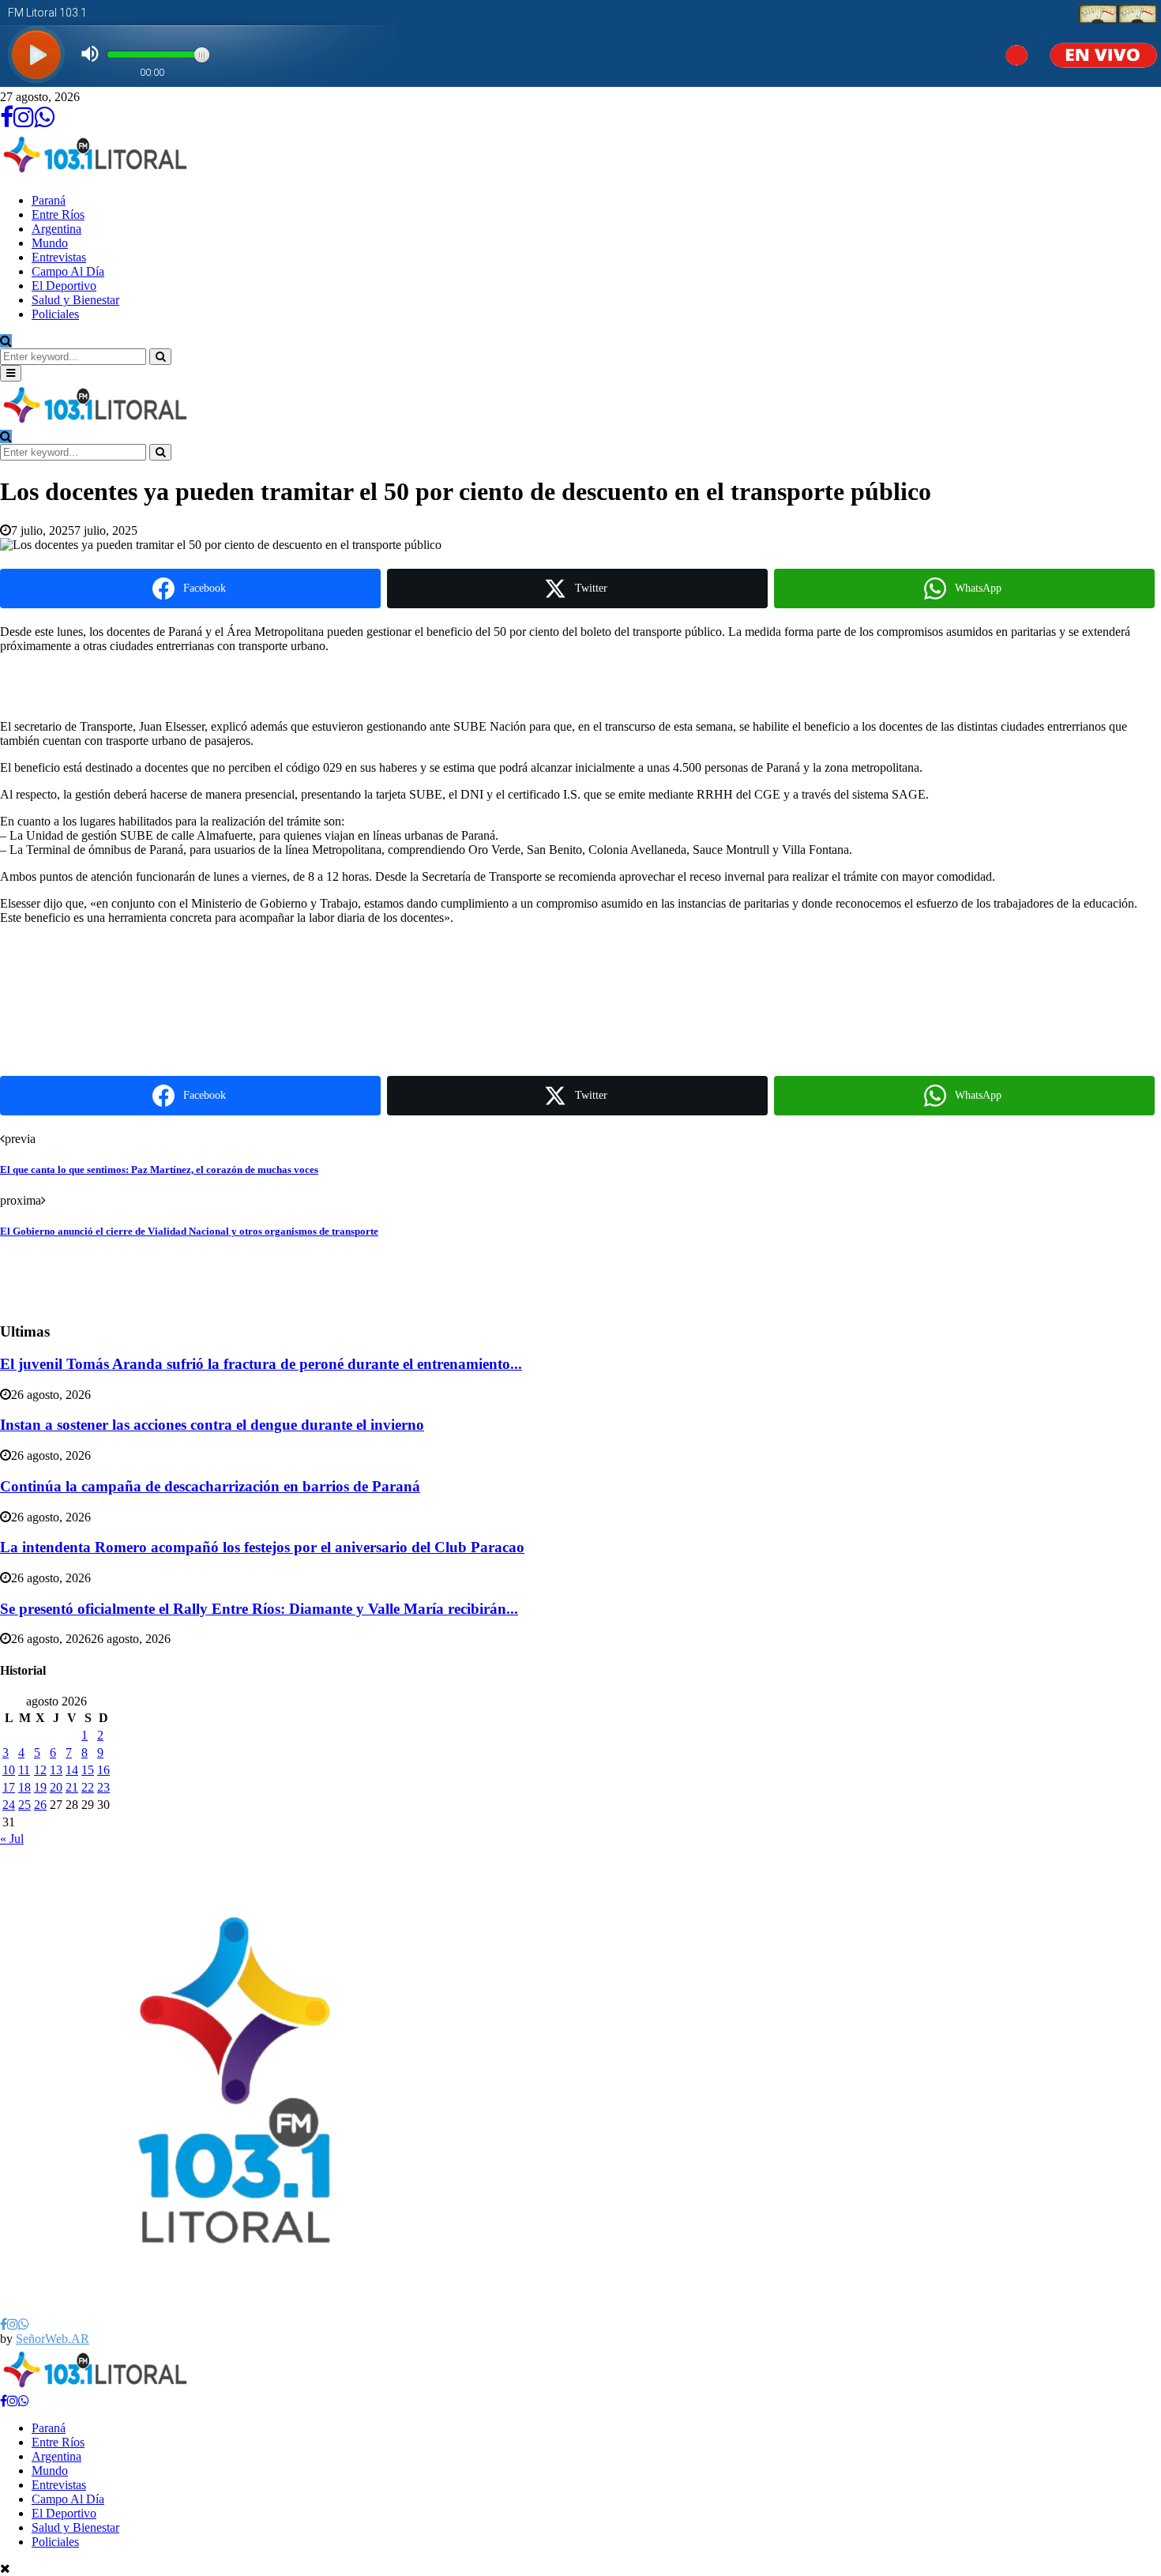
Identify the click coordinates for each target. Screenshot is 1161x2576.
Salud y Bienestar (75, 300)
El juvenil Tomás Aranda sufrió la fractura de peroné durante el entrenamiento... (261, 1364)
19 (40, 1787)
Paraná (49, 200)
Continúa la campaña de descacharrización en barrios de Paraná (210, 1486)
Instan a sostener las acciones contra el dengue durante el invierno (212, 1425)
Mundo (50, 243)
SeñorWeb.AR (53, 2339)
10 (9, 1770)
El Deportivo (64, 286)
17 (9, 1787)
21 (72, 1787)
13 (56, 1770)
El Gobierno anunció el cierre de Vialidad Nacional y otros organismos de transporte (189, 1231)
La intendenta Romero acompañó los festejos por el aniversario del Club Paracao (262, 1547)
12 (40, 1770)
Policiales (55, 314)
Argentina (56, 229)
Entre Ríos (58, 214)
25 (24, 1805)
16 (103, 1770)
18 (24, 1787)
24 (9, 1805)
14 (72, 1770)
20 (56, 1787)
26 (40, 1805)
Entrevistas (59, 257)
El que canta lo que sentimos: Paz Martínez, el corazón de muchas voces (159, 1170)
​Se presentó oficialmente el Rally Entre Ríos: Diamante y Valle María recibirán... (259, 1609)
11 (24, 1770)
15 (88, 1770)
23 (103, 1787)
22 (88, 1787)
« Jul (12, 1839)
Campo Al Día (68, 271)
